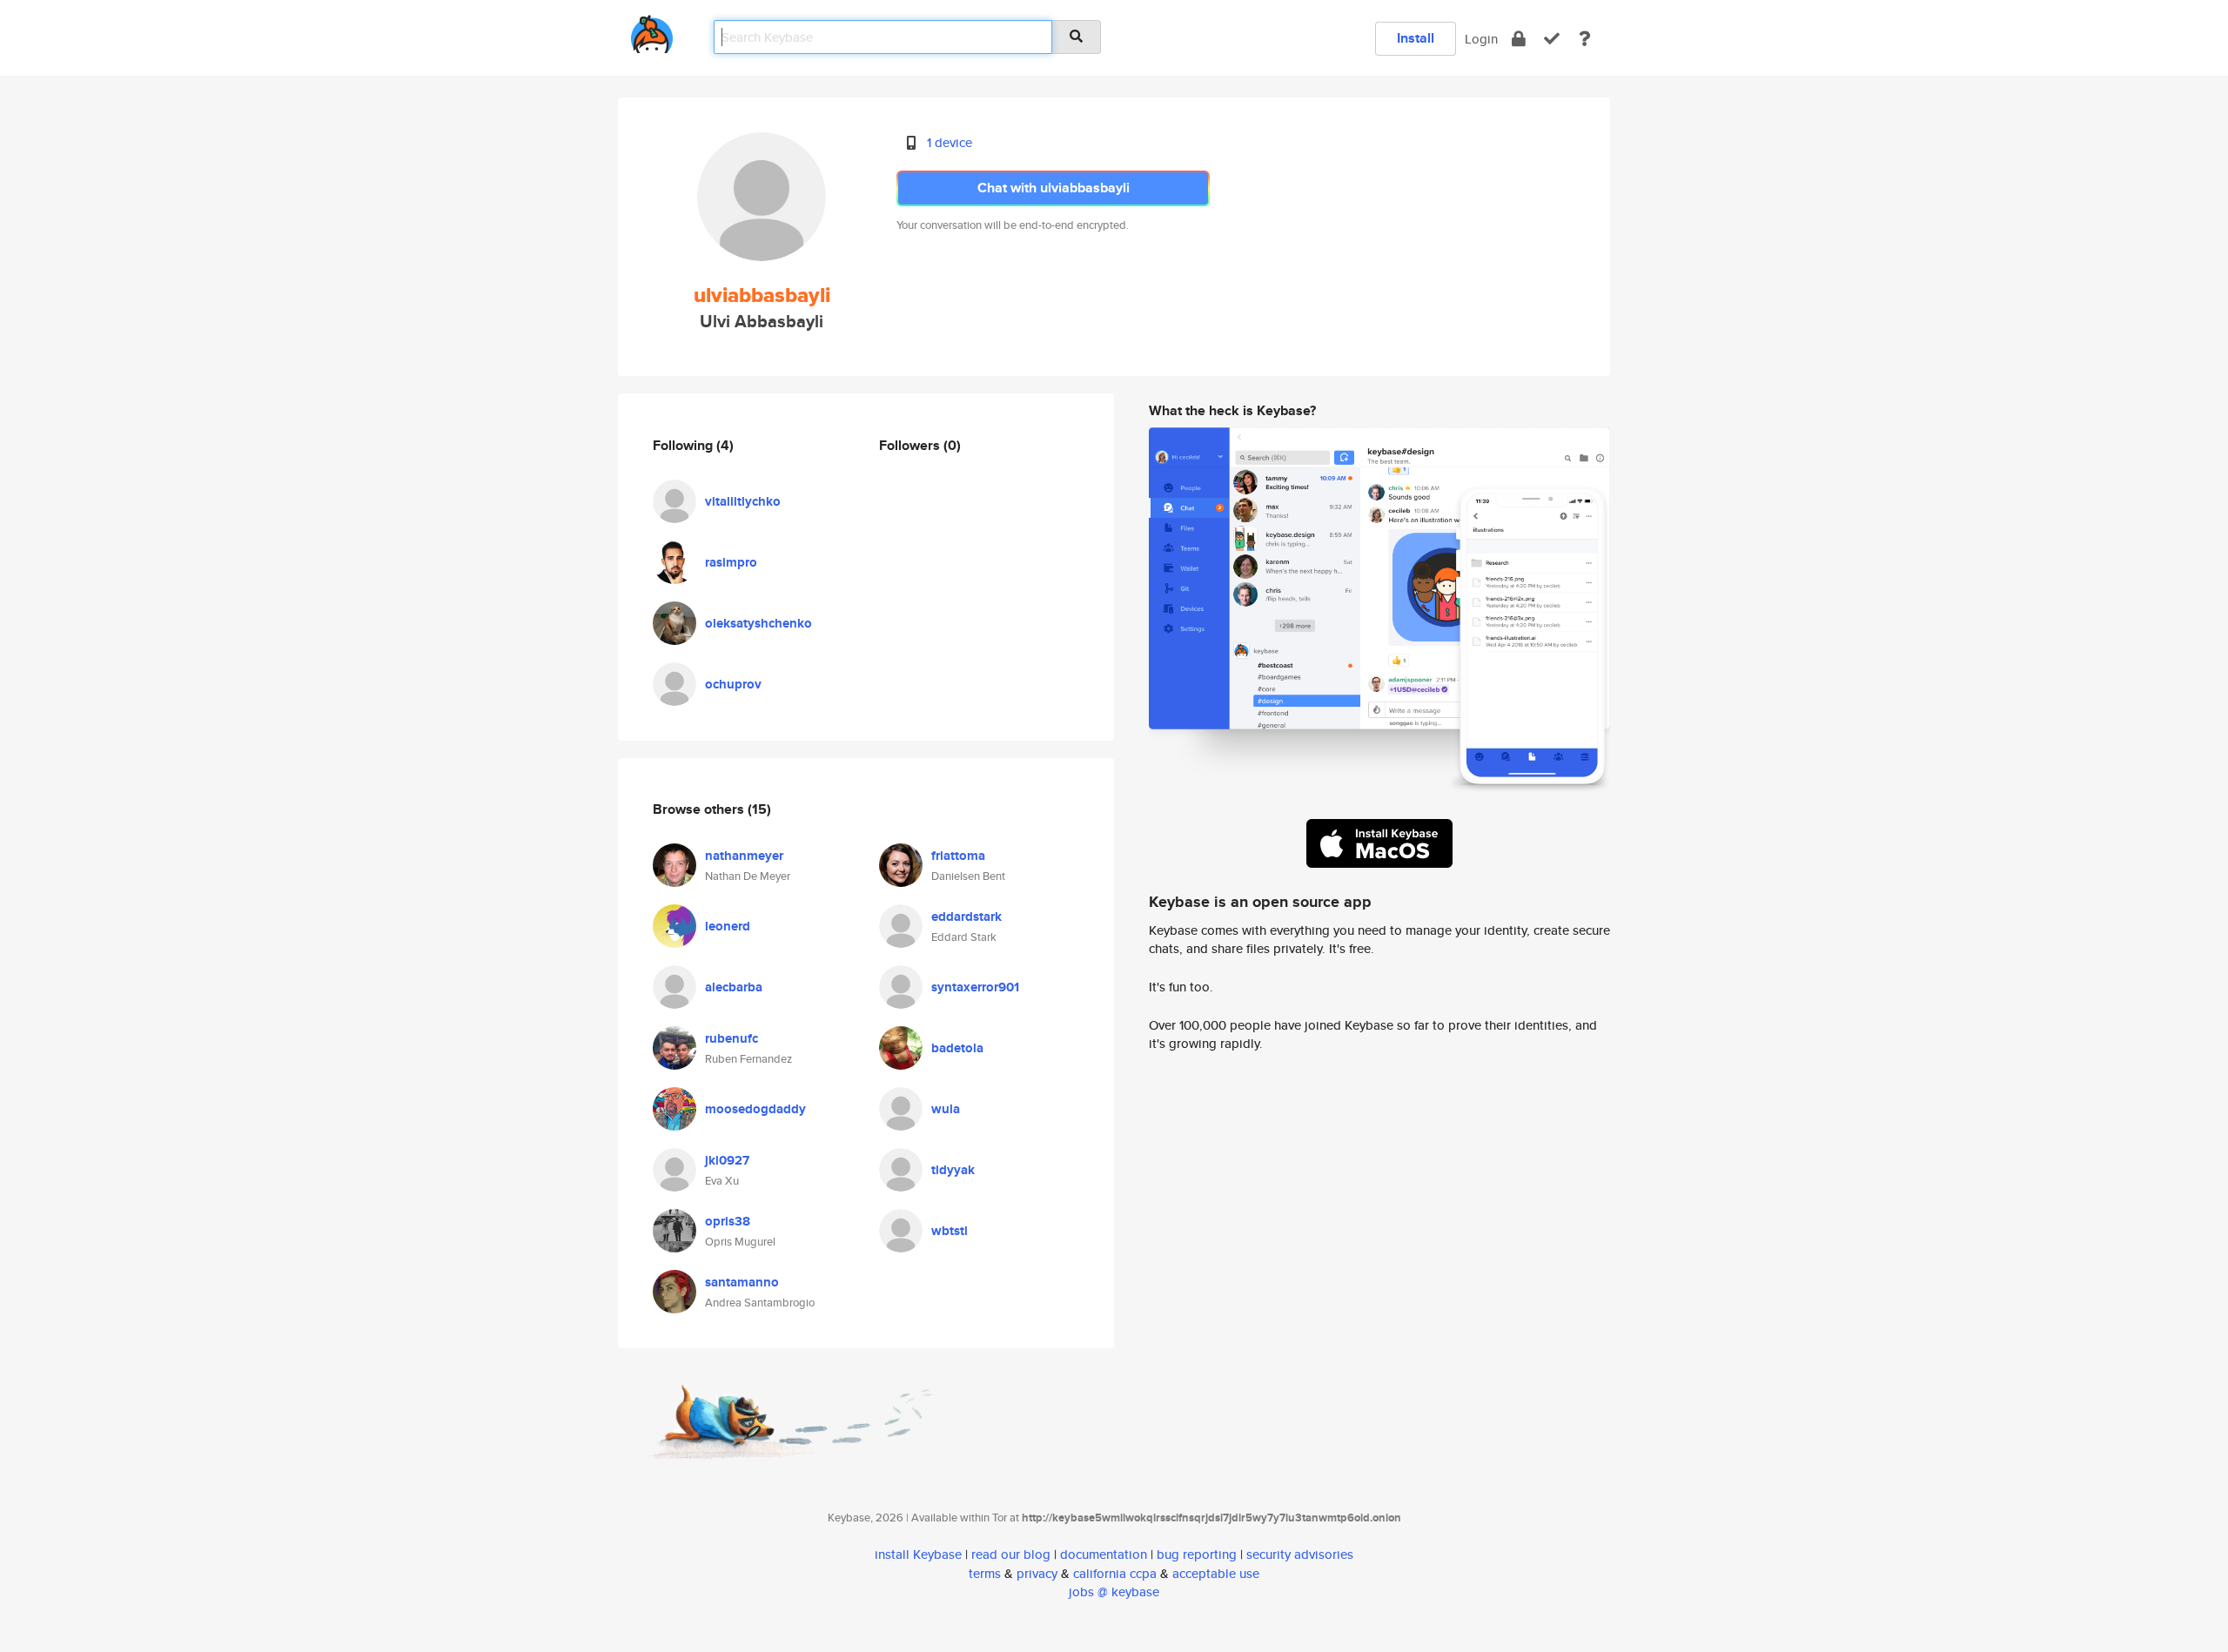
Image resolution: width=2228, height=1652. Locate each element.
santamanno (742, 1282)
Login (1481, 39)
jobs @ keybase (1114, 1592)
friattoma (958, 856)
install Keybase (918, 1554)
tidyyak (953, 1170)
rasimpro (731, 562)
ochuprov (733, 684)
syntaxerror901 (975, 987)
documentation (1104, 1554)
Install (1416, 38)
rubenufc (731, 1038)
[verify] (1552, 39)
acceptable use (1216, 1573)
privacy (1037, 1573)
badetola (957, 1048)
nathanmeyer (744, 856)
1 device (950, 142)
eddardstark (966, 917)
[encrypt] (1519, 39)
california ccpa (1115, 1573)
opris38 (728, 1221)
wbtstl (950, 1231)
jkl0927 (727, 1160)
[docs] (1585, 39)
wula (946, 1109)
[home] (652, 31)
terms (985, 1573)
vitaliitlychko (743, 501)
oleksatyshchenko (758, 623)
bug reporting (1197, 1554)
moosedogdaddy (755, 1109)
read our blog (1011, 1554)
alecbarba (734, 987)
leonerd (728, 926)
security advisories (1300, 1554)
